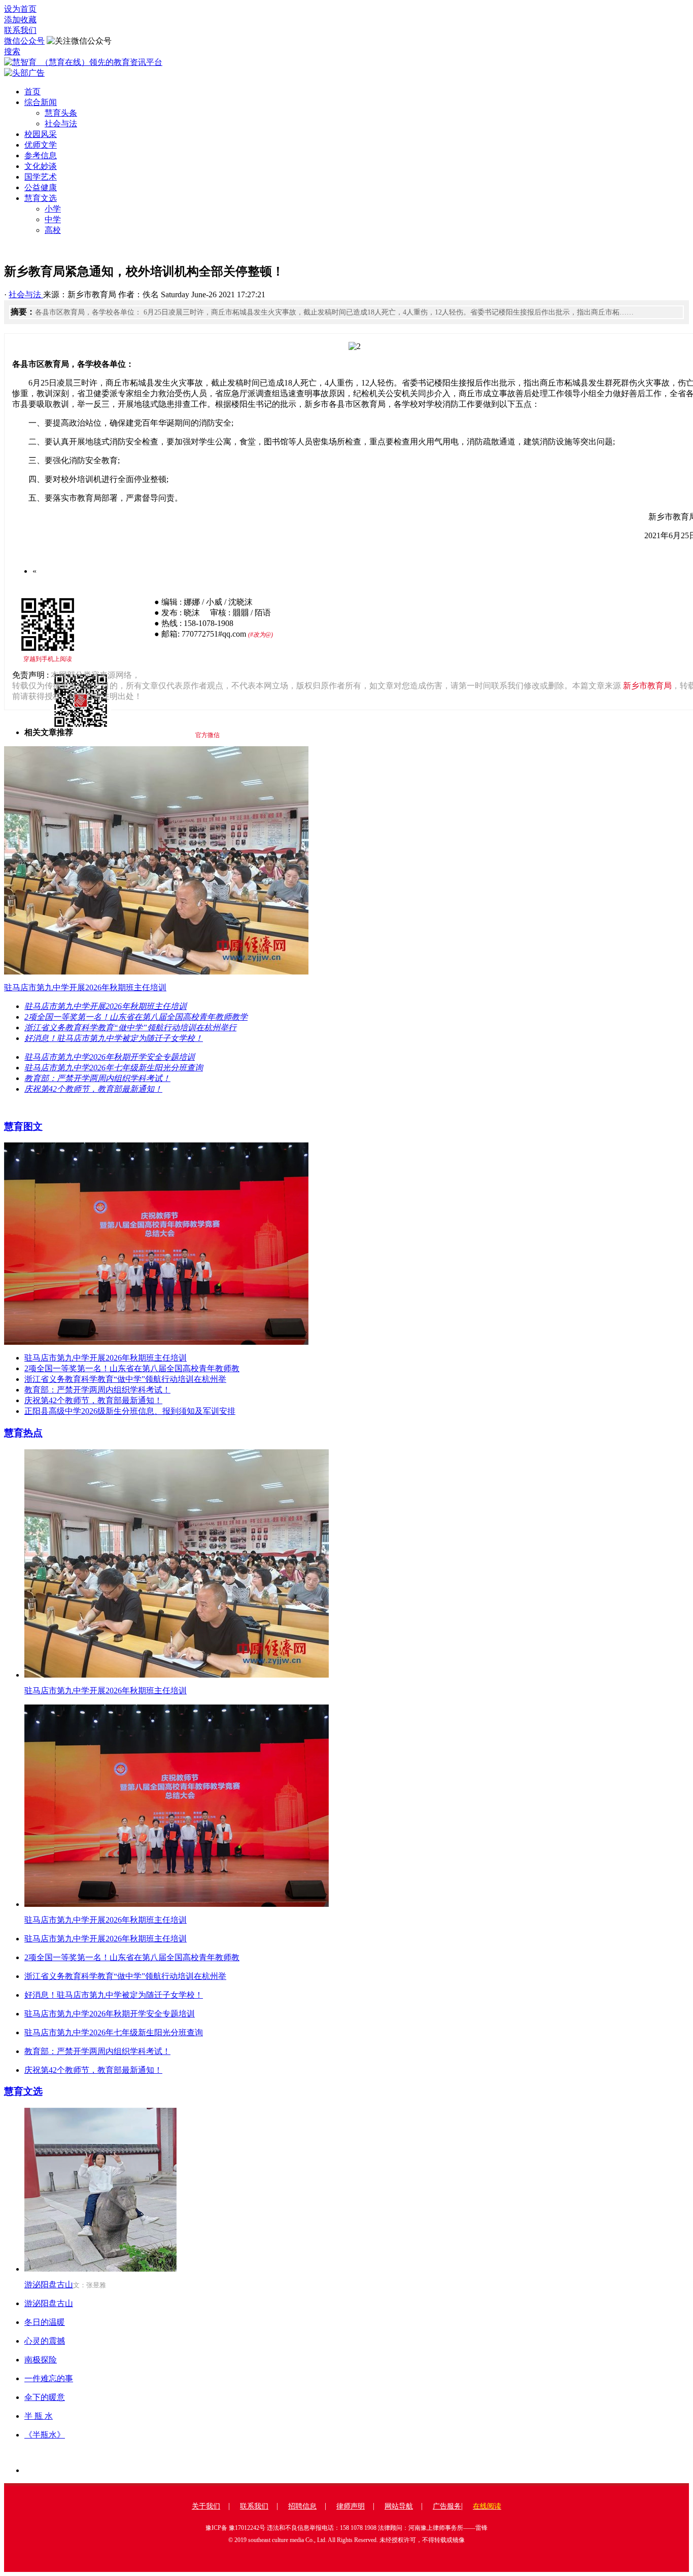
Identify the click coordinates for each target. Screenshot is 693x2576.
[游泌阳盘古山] (100, 2269)
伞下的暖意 (45, 2397)
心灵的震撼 (45, 2341)
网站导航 (399, 2506)
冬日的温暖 (45, 2322)
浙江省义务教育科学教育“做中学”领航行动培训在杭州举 (125, 1379)
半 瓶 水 (39, 2416)
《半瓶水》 (45, 2435)
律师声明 (351, 2506)
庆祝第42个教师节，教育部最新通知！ (93, 1400)
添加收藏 (20, 20)
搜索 (12, 51)
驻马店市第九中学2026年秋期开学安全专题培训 (110, 2014)
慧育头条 (61, 113)
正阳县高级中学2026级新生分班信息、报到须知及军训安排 (130, 1411)
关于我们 (206, 2506)
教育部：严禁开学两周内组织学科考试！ (97, 1390)
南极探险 (41, 2360)
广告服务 (447, 2506)
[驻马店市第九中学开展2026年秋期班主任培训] (177, 1675)
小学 (53, 209)
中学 (53, 219)
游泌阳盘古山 (49, 2285)
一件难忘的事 (49, 2378)
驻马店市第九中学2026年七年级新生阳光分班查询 (114, 2032)
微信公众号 (24, 41)
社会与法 (61, 124)
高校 (53, 230)
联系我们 (20, 30)
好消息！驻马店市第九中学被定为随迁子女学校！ (114, 1995)
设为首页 (20, 9)
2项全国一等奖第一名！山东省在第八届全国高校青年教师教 (132, 1368)
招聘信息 (302, 2506)
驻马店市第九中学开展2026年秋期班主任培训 (106, 1358)
